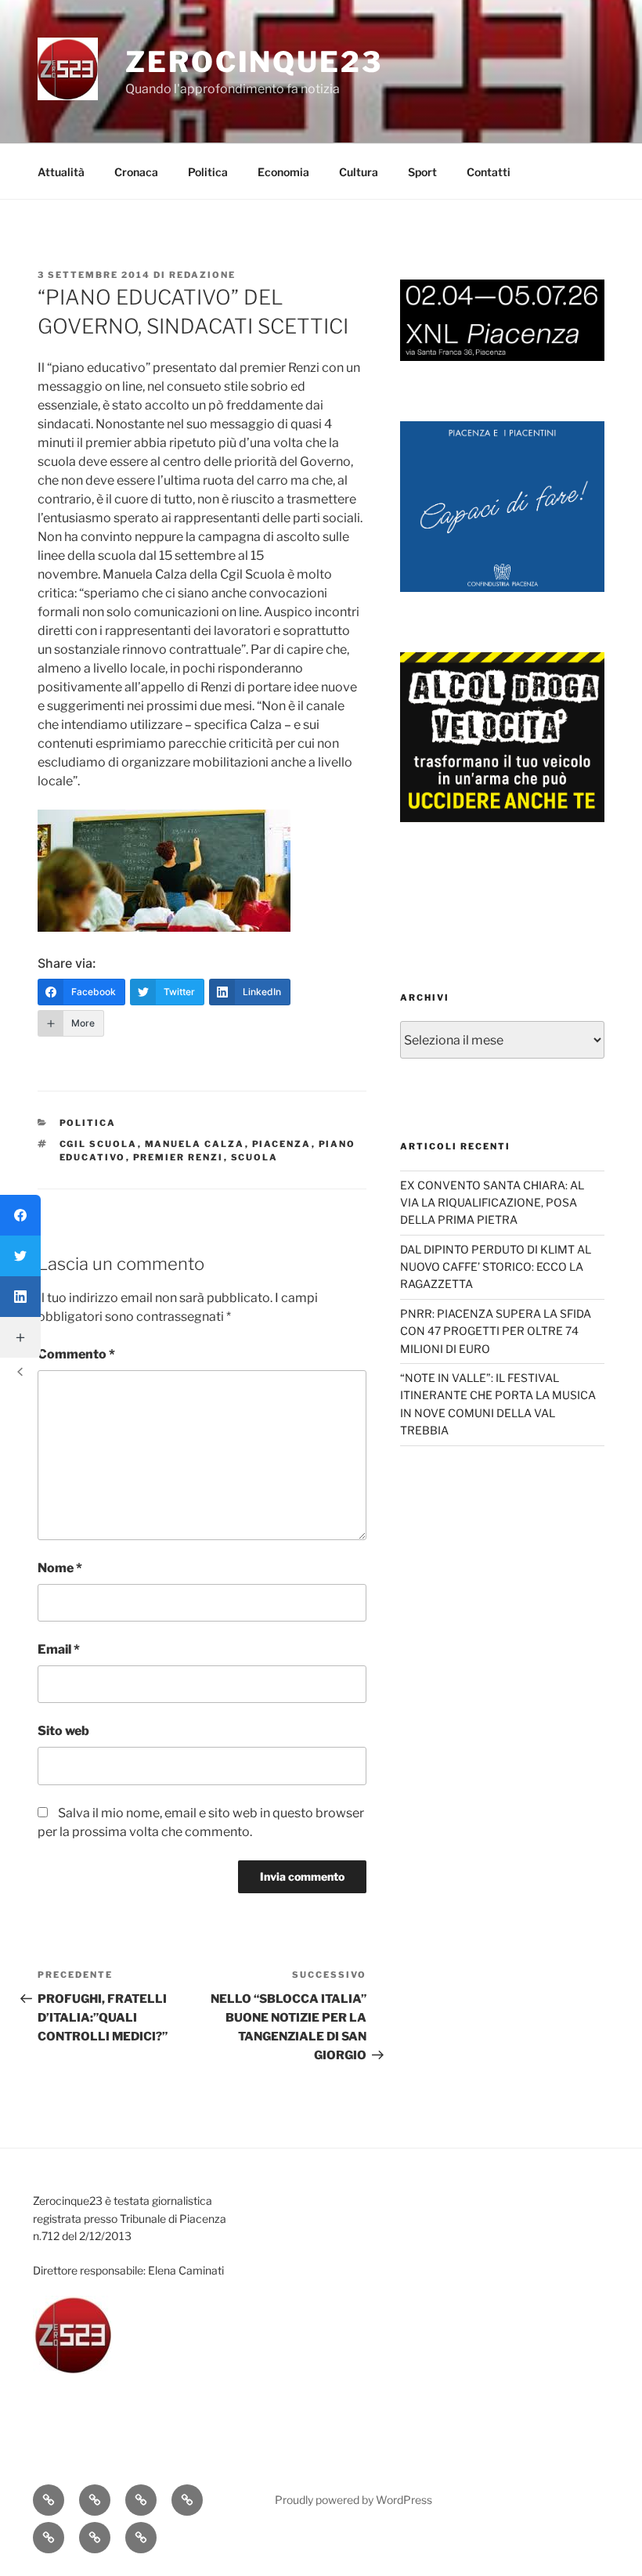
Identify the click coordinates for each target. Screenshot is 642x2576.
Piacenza (282, 1144)
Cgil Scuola (99, 1144)
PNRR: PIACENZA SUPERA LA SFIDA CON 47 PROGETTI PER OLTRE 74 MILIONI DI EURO (496, 1331)
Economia (283, 172)
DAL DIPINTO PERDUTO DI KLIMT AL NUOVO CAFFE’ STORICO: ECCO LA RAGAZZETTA (496, 1267)
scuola (255, 1157)
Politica (208, 172)
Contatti (489, 172)
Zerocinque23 (254, 62)
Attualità (61, 172)
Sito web (63, 1731)
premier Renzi (179, 1157)
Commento (76, 1354)
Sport (422, 172)
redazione (202, 275)
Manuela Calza (195, 1144)
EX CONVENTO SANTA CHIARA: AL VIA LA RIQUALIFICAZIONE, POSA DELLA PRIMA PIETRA (492, 1203)
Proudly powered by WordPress (353, 2500)
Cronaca (136, 172)
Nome (60, 1568)
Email (59, 1649)
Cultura (359, 172)
